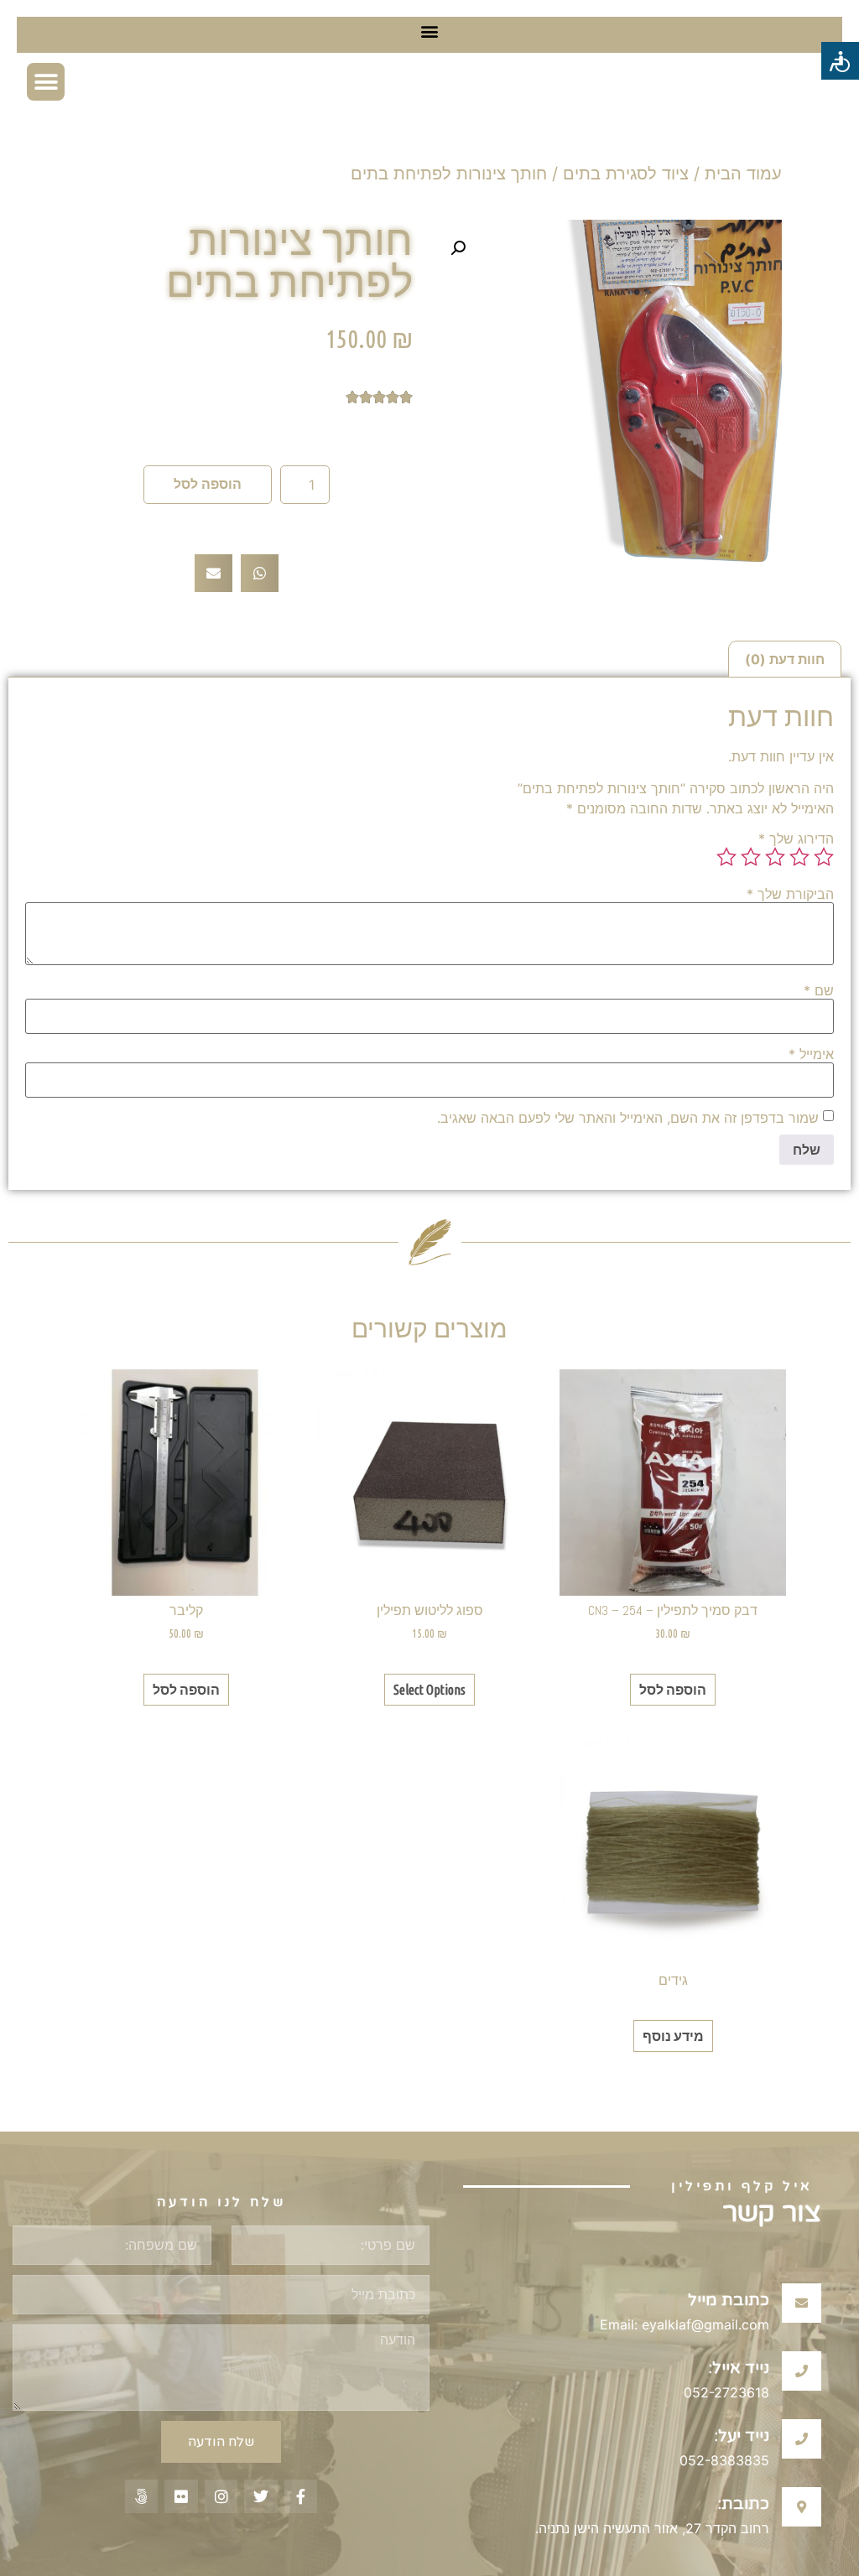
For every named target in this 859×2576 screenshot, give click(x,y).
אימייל (811, 1054)
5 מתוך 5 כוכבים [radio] (726, 857)
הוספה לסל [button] (673, 1690)
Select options (429, 1690)
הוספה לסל (208, 484)
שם (819, 990)
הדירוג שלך (796, 839)
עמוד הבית (743, 174)
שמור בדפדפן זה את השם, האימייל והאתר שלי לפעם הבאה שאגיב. (628, 1118)
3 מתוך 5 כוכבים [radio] (775, 857)
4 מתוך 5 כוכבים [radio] (751, 857)
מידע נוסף (673, 2036)
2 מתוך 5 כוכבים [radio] (799, 857)
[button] (430, 31)
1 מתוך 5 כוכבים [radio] (824, 857)
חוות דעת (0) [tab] (785, 659)
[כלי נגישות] (840, 61)
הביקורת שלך (790, 894)
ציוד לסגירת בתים (626, 174)
